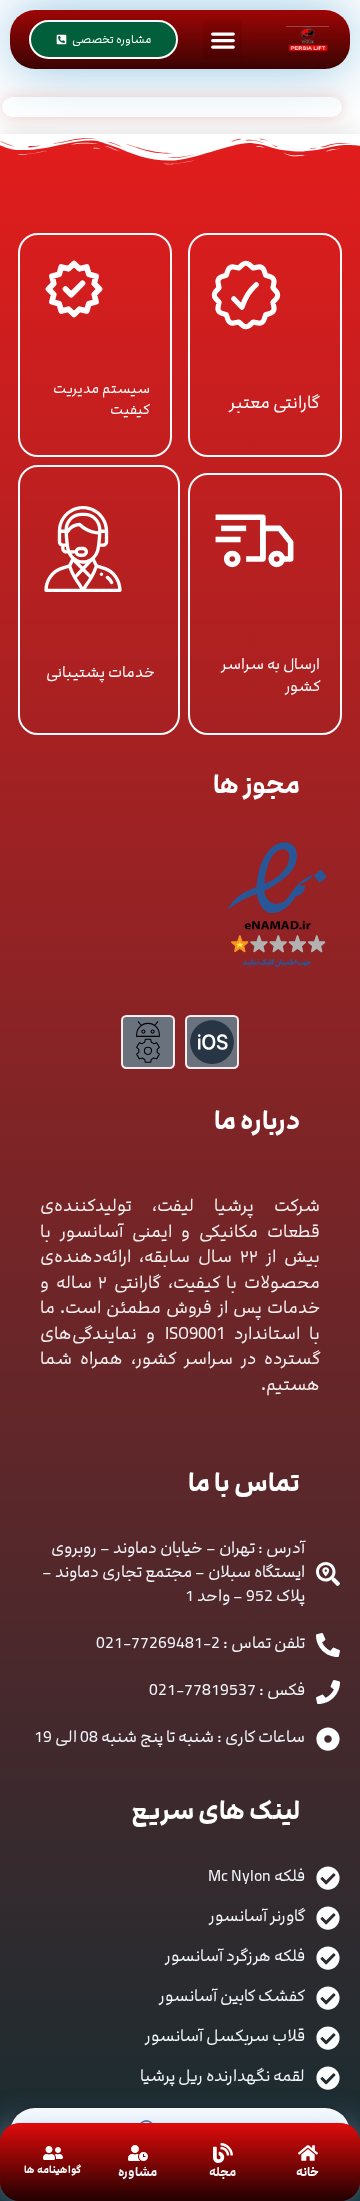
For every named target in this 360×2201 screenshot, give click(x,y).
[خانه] (308, 2153)
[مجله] (223, 2153)
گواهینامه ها (52, 2170)
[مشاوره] (138, 2153)
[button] (222, 39)
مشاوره (137, 2172)
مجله (222, 2172)
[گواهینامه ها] (53, 2153)
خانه (307, 2172)
